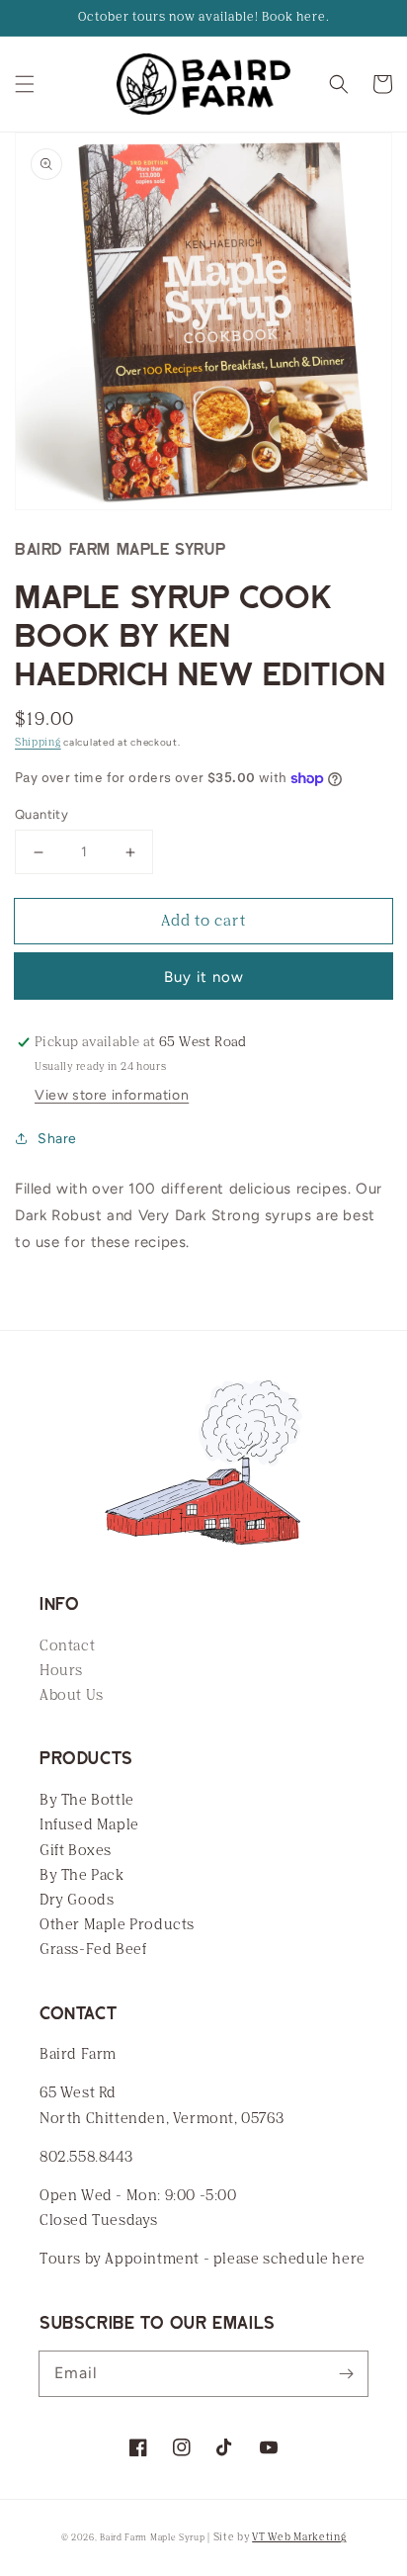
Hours (61, 1671)
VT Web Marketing (299, 2537)
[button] (25, 84)
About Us (72, 1695)
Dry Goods (77, 1900)
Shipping (38, 743)
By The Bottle (87, 1800)
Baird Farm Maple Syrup (152, 2538)
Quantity (41, 814)
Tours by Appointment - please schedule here (203, 2259)
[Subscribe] (346, 2373)
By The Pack (82, 1875)
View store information (112, 1095)
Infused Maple (89, 1825)
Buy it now (204, 977)
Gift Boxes (76, 1851)
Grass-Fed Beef (93, 1950)
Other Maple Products (117, 1925)
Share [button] (57, 1139)
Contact (67, 1646)
